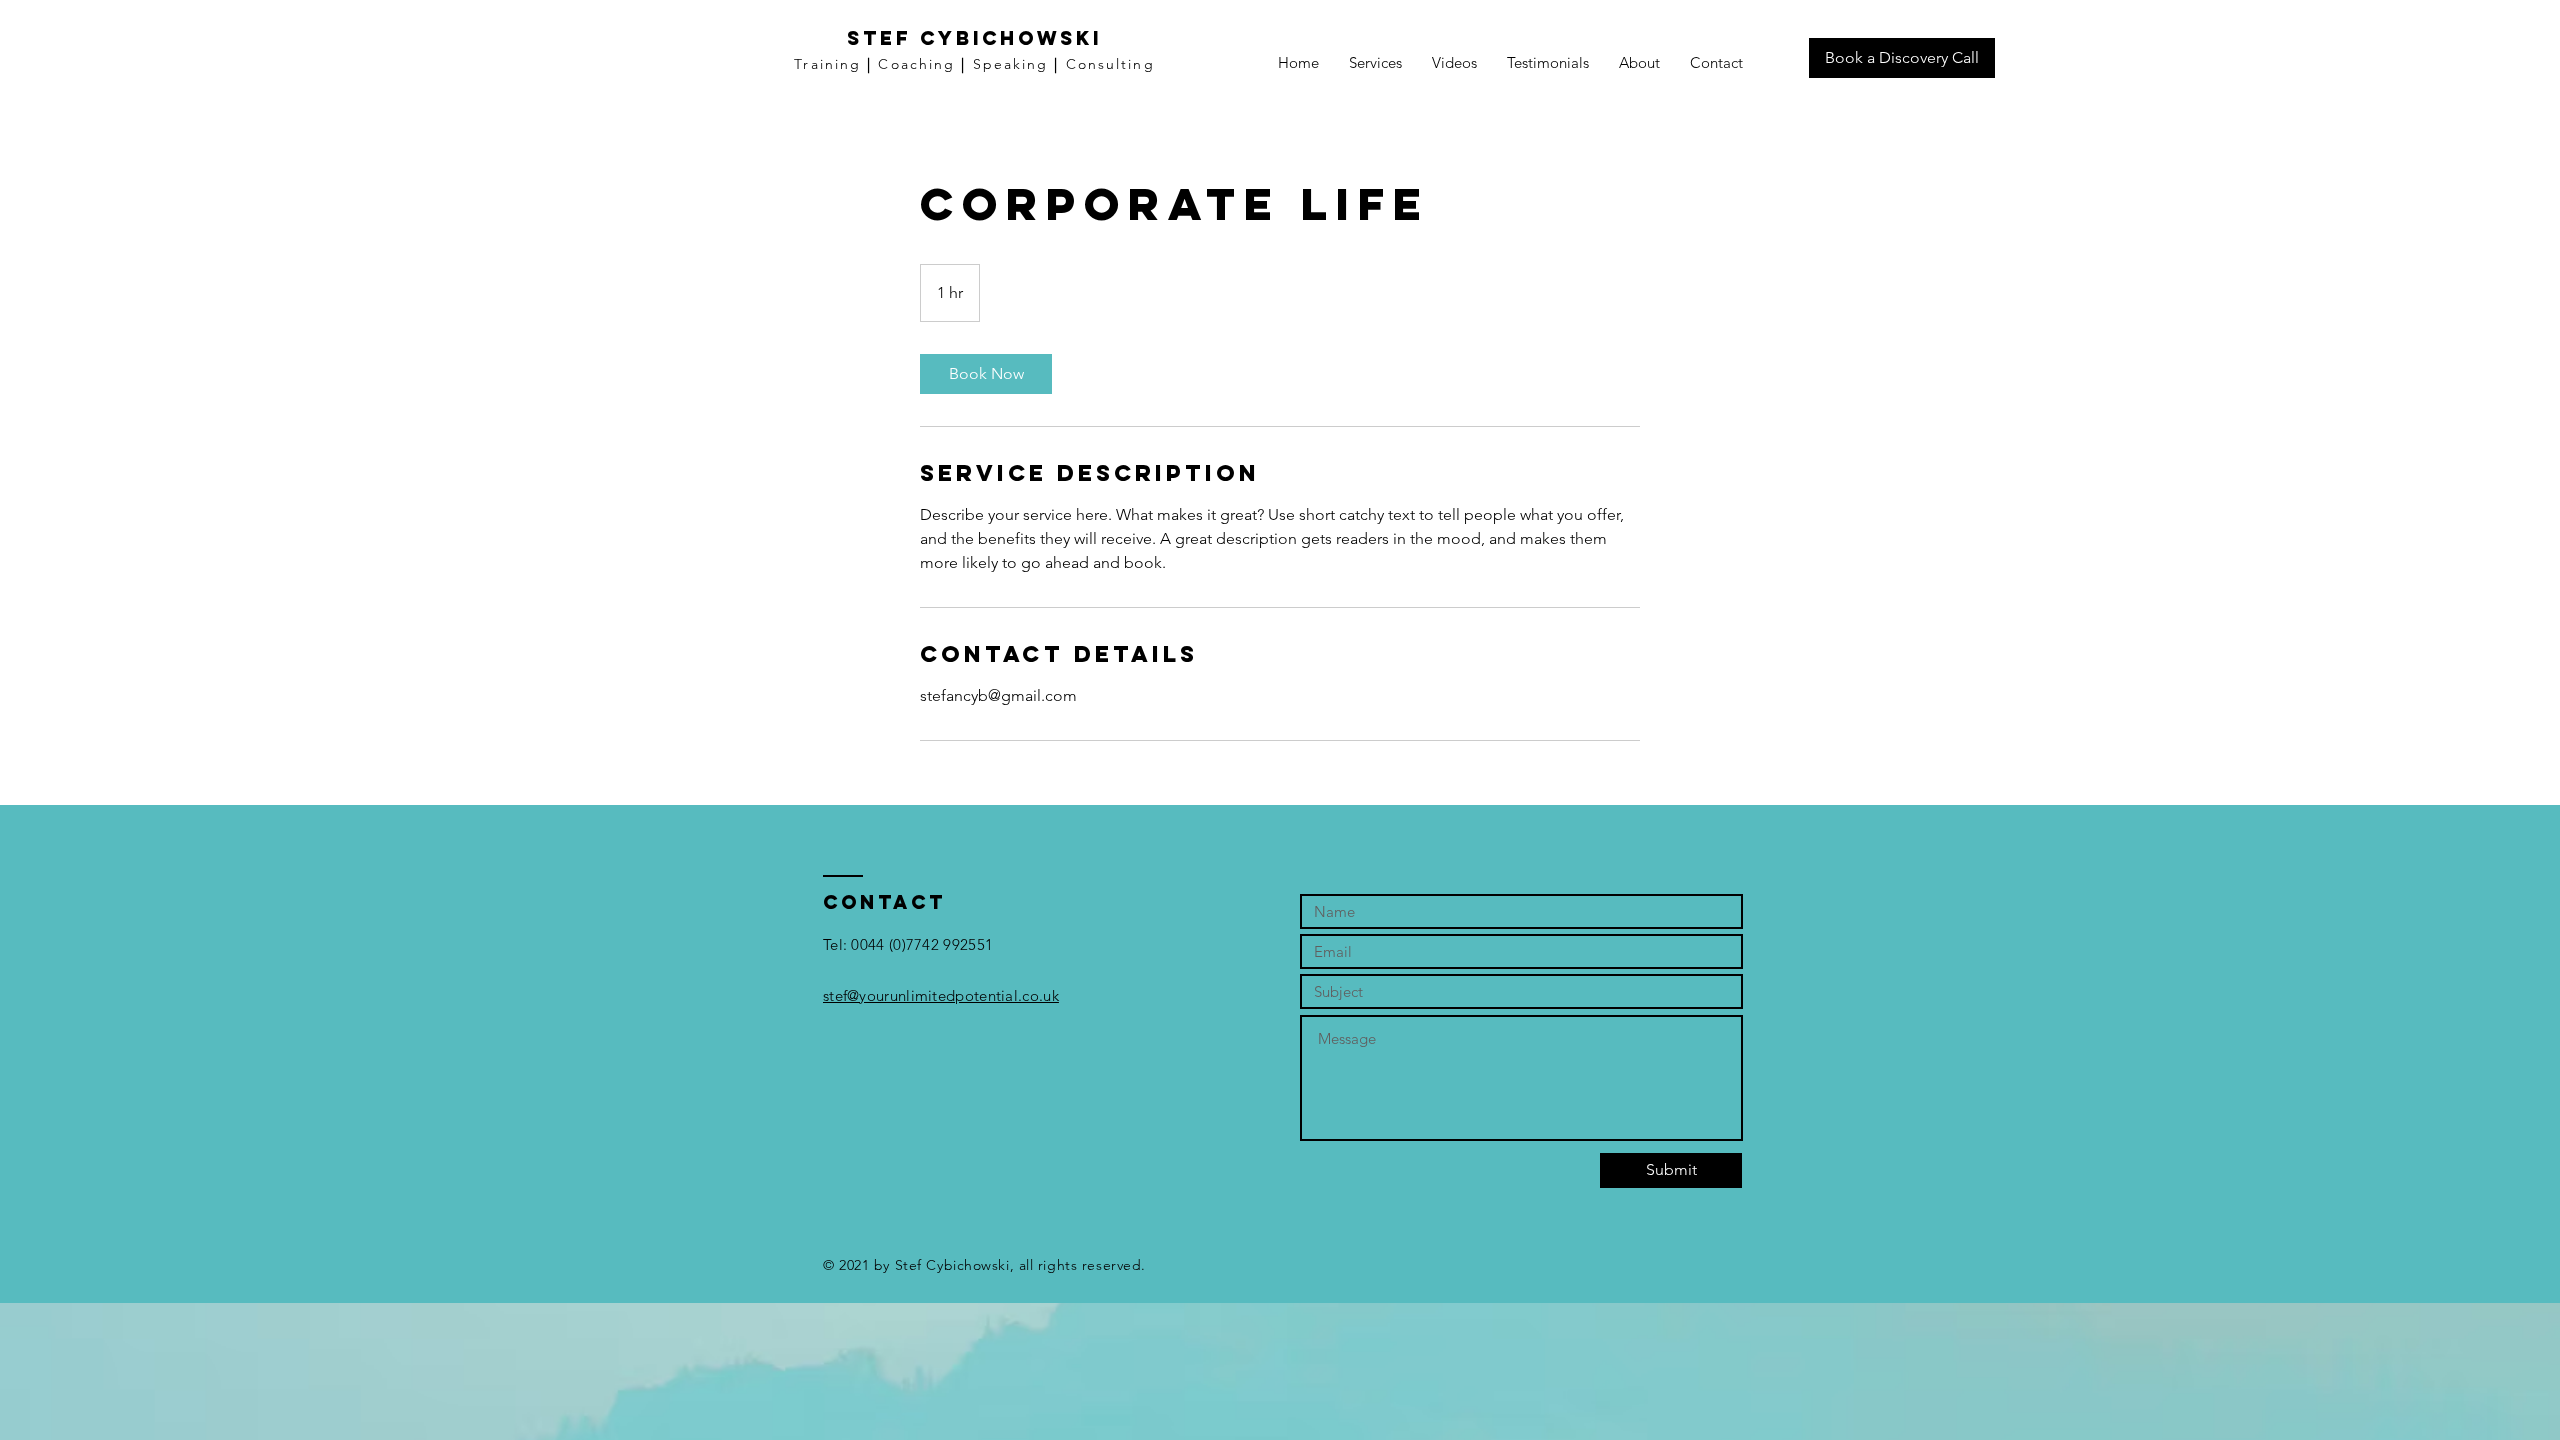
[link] (986, 374)
